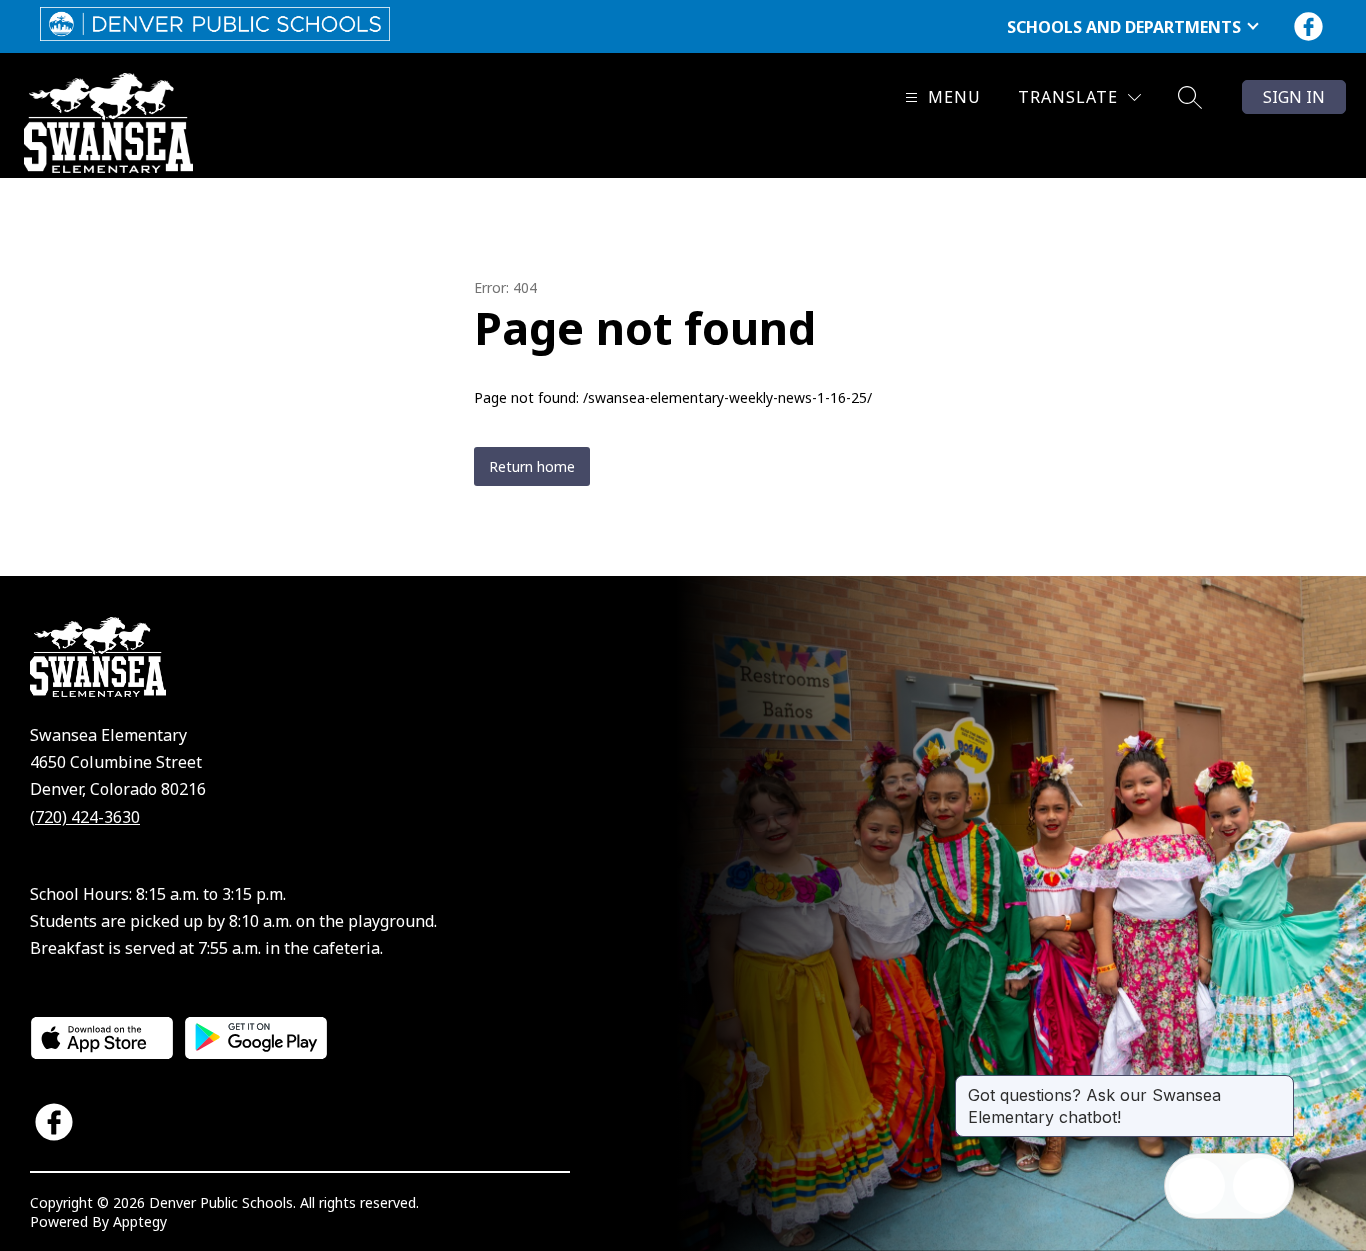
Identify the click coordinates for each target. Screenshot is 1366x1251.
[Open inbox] (1197, 1186)
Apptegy (140, 1221)
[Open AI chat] (1261, 1186)
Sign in (1294, 97)
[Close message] (1278, 1085)
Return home (532, 466)
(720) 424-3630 (85, 817)
